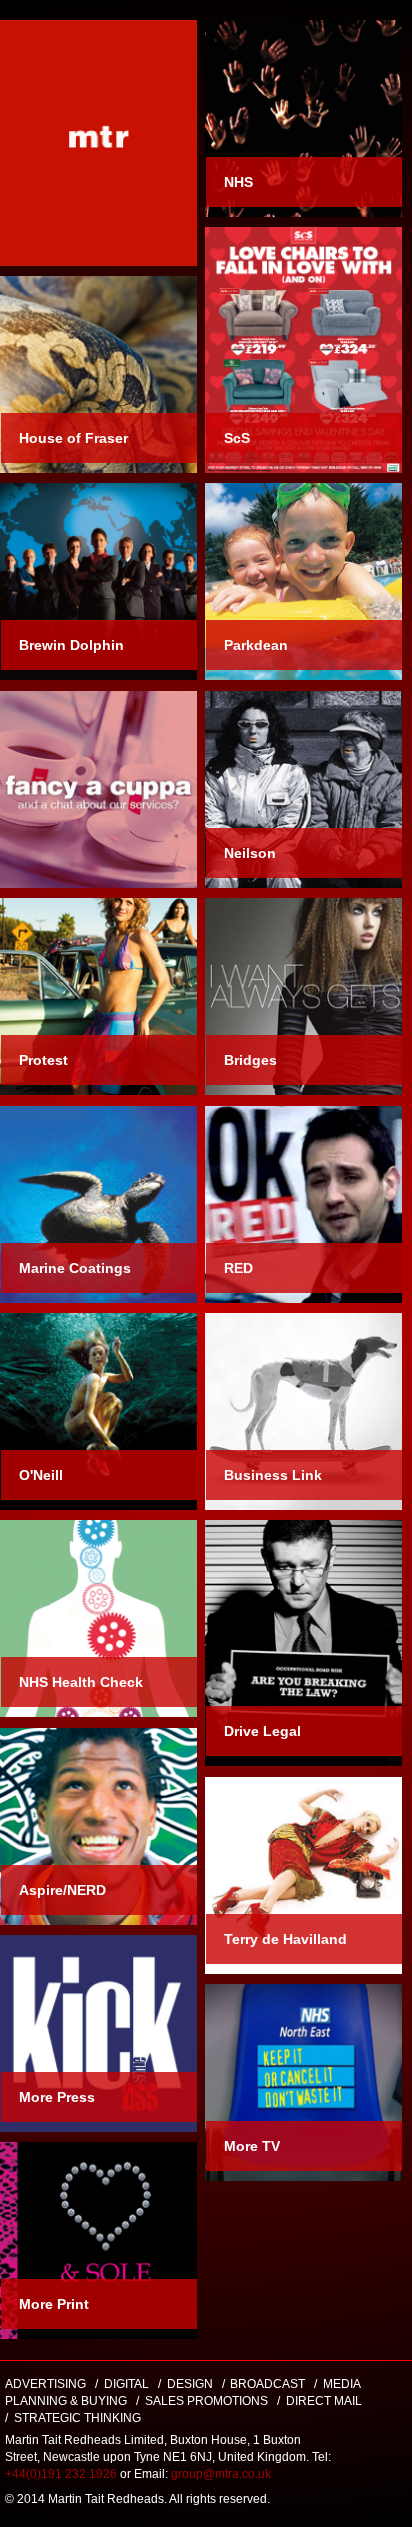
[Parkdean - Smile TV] (303, 581)
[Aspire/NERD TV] (98, 1826)
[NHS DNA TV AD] (303, 2082)
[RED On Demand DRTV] (303, 1204)
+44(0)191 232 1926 (62, 2474)
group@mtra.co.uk (221, 2474)
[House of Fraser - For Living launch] (98, 374)
